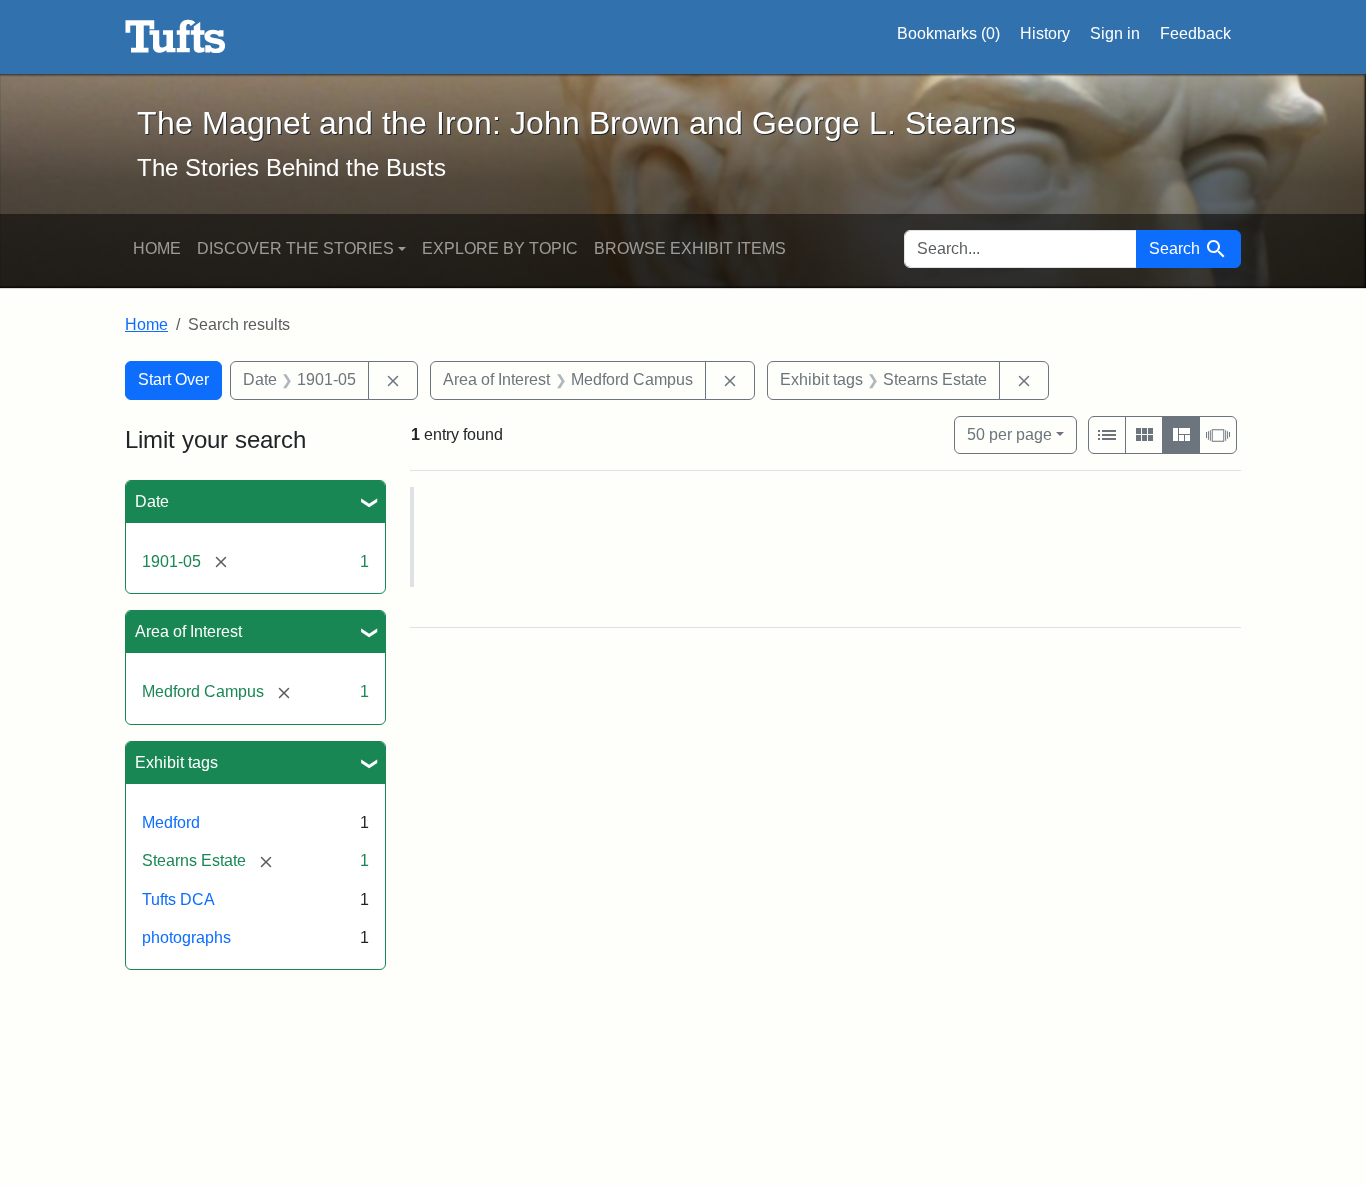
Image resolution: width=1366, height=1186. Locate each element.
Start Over (173, 379)
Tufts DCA (178, 899)
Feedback (1195, 33)
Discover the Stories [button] (295, 248)
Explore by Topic (500, 248)
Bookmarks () (948, 33)
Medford (171, 822)
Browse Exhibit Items (690, 248)
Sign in (1115, 33)
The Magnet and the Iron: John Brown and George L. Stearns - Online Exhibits (175, 37)
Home (157, 248)
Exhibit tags (176, 762)
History (1045, 33)
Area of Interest (188, 631)
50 (1009, 434)
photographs (186, 937)
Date (152, 501)
